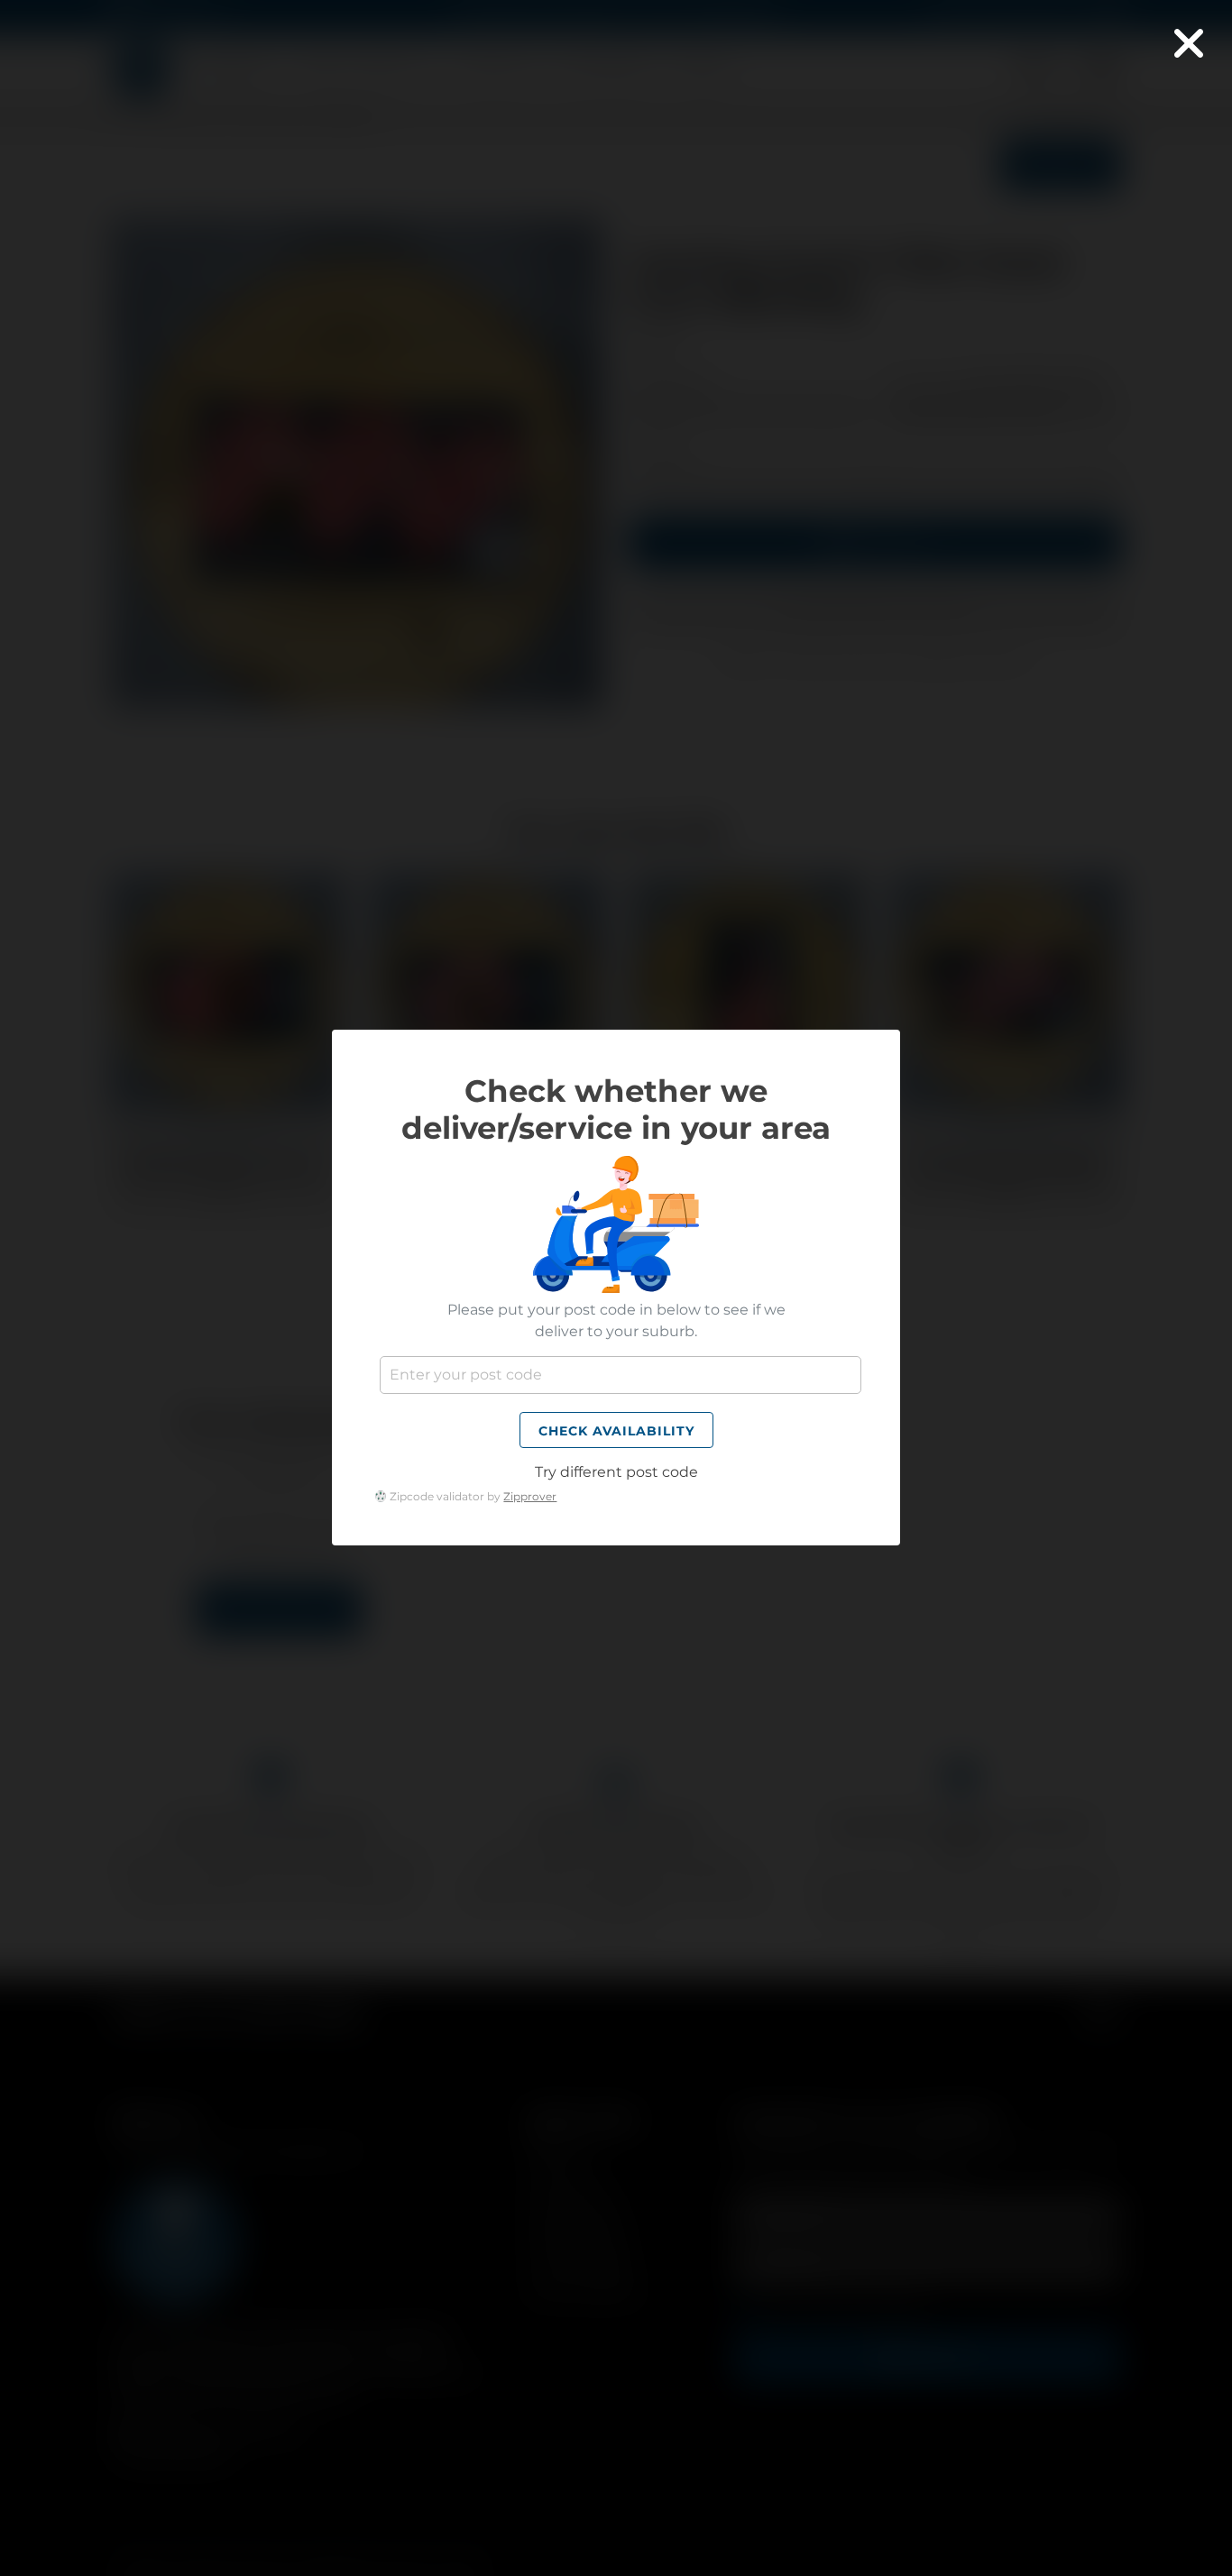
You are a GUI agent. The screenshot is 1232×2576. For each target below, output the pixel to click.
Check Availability (616, 1432)
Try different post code (616, 1473)
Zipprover (530, 1496)
